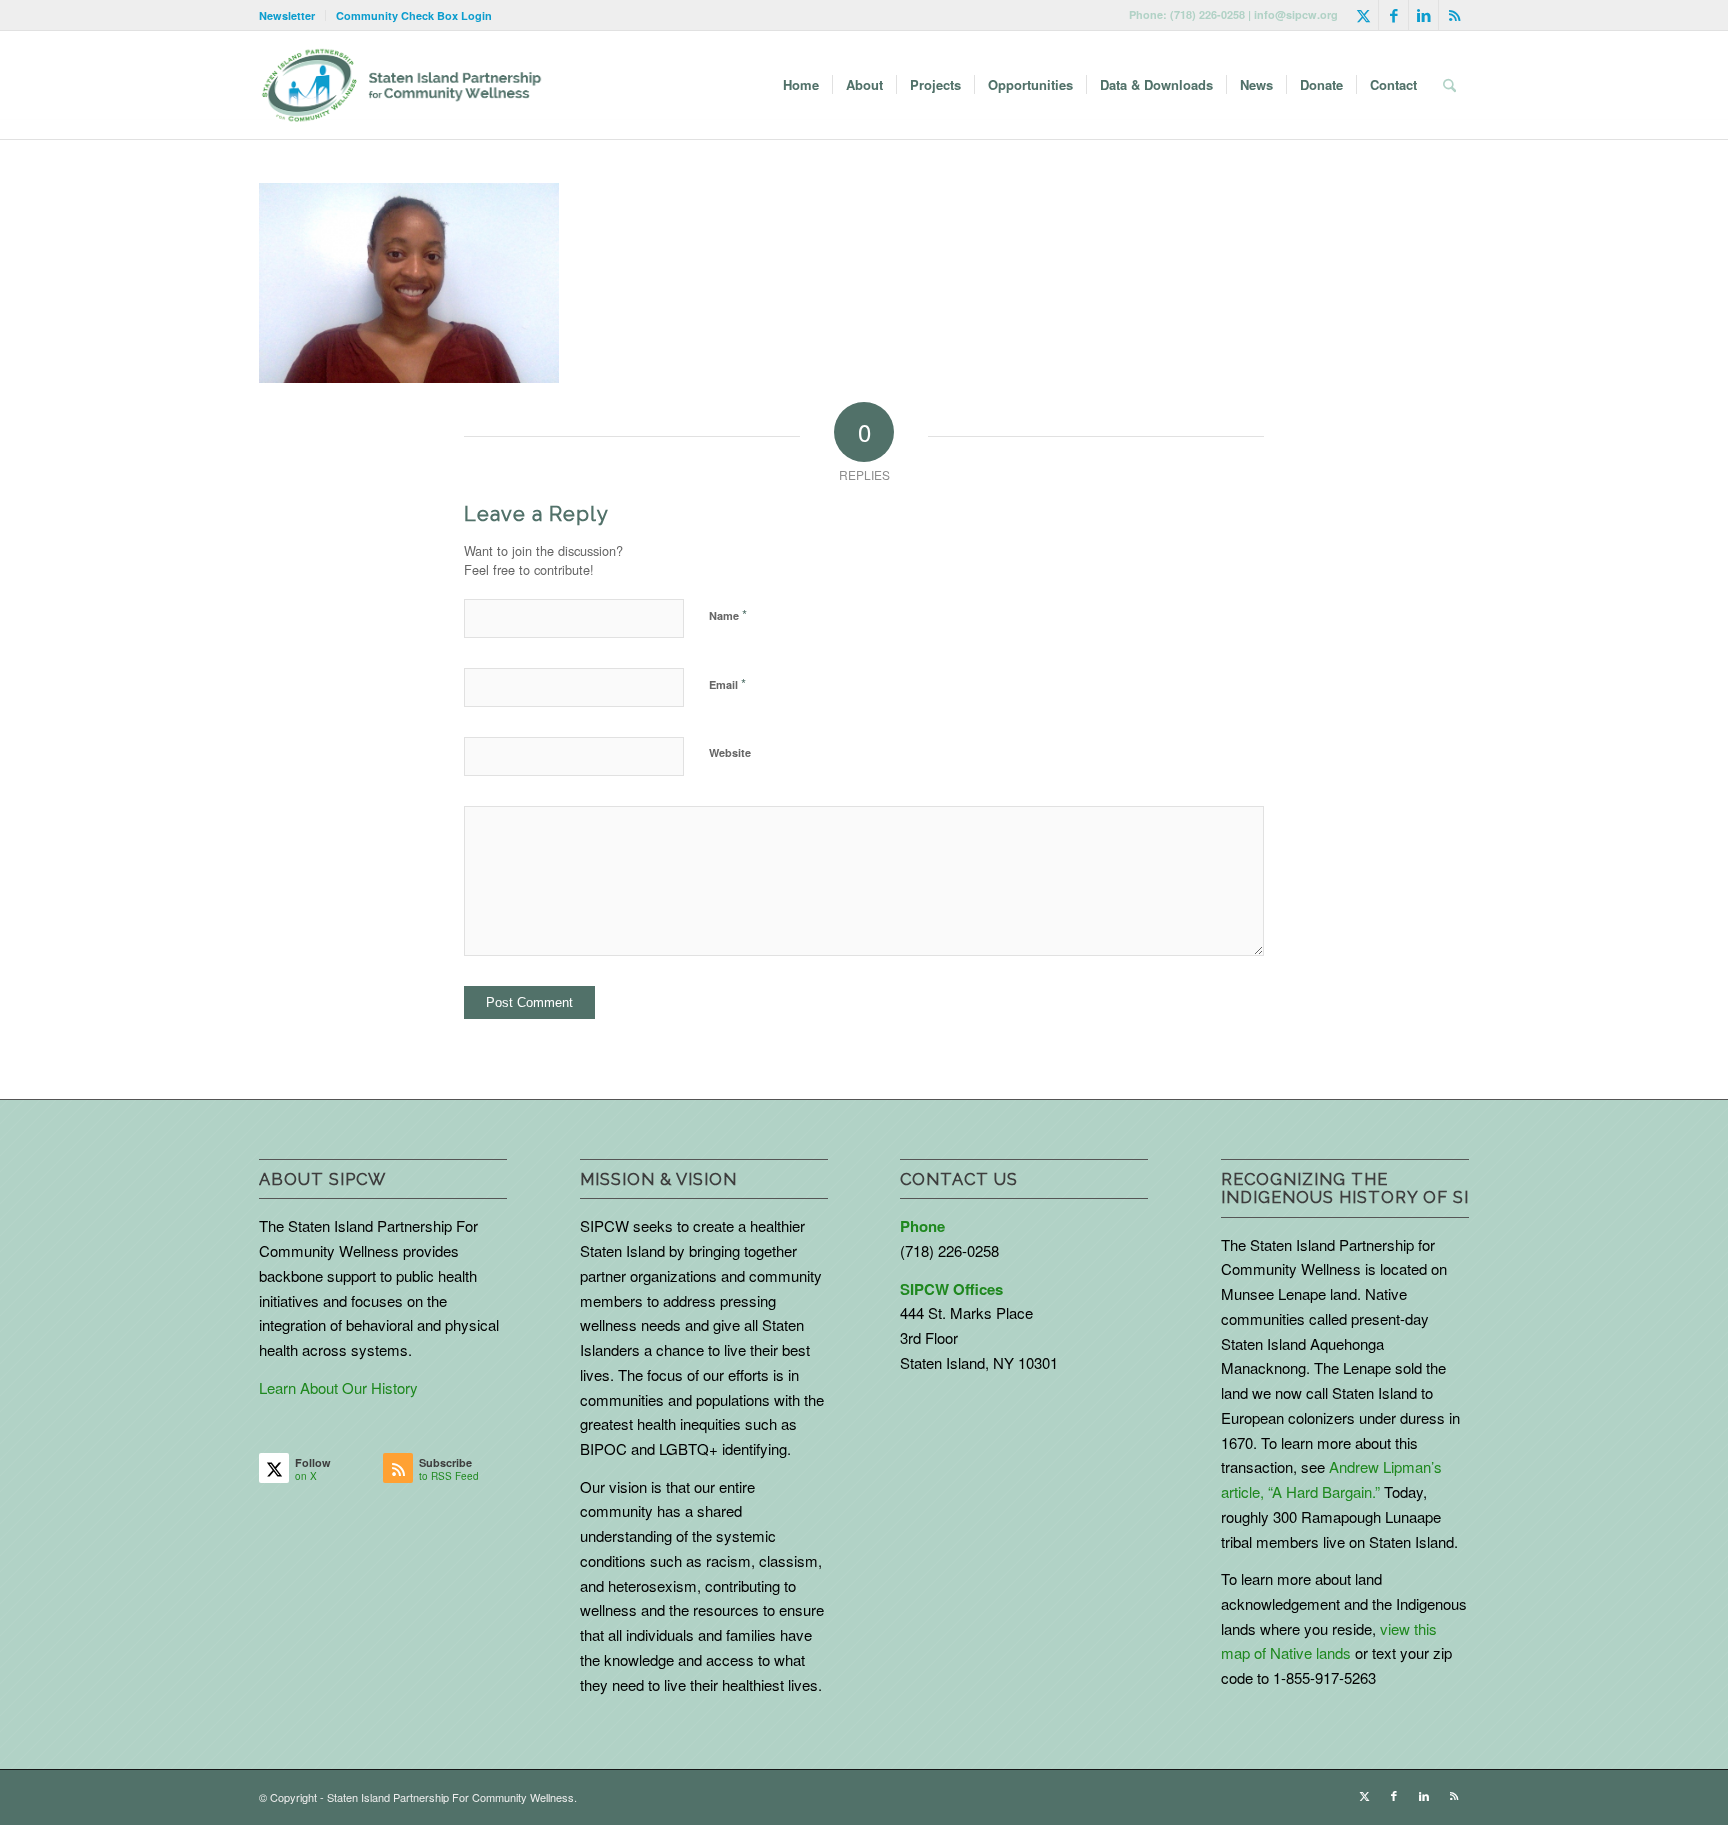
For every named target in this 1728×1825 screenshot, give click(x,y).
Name (728, 614)
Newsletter (287, 15)
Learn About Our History (338, 1387)
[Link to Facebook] (1393, 15)
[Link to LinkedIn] (1423, 15)
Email (727, 683)
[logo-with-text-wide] (401, 85)
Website (730, 752)
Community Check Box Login (414, 15)
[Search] (1449, 85)
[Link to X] (1363, 15)
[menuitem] (292, 15)
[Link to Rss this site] (1454, 15)
